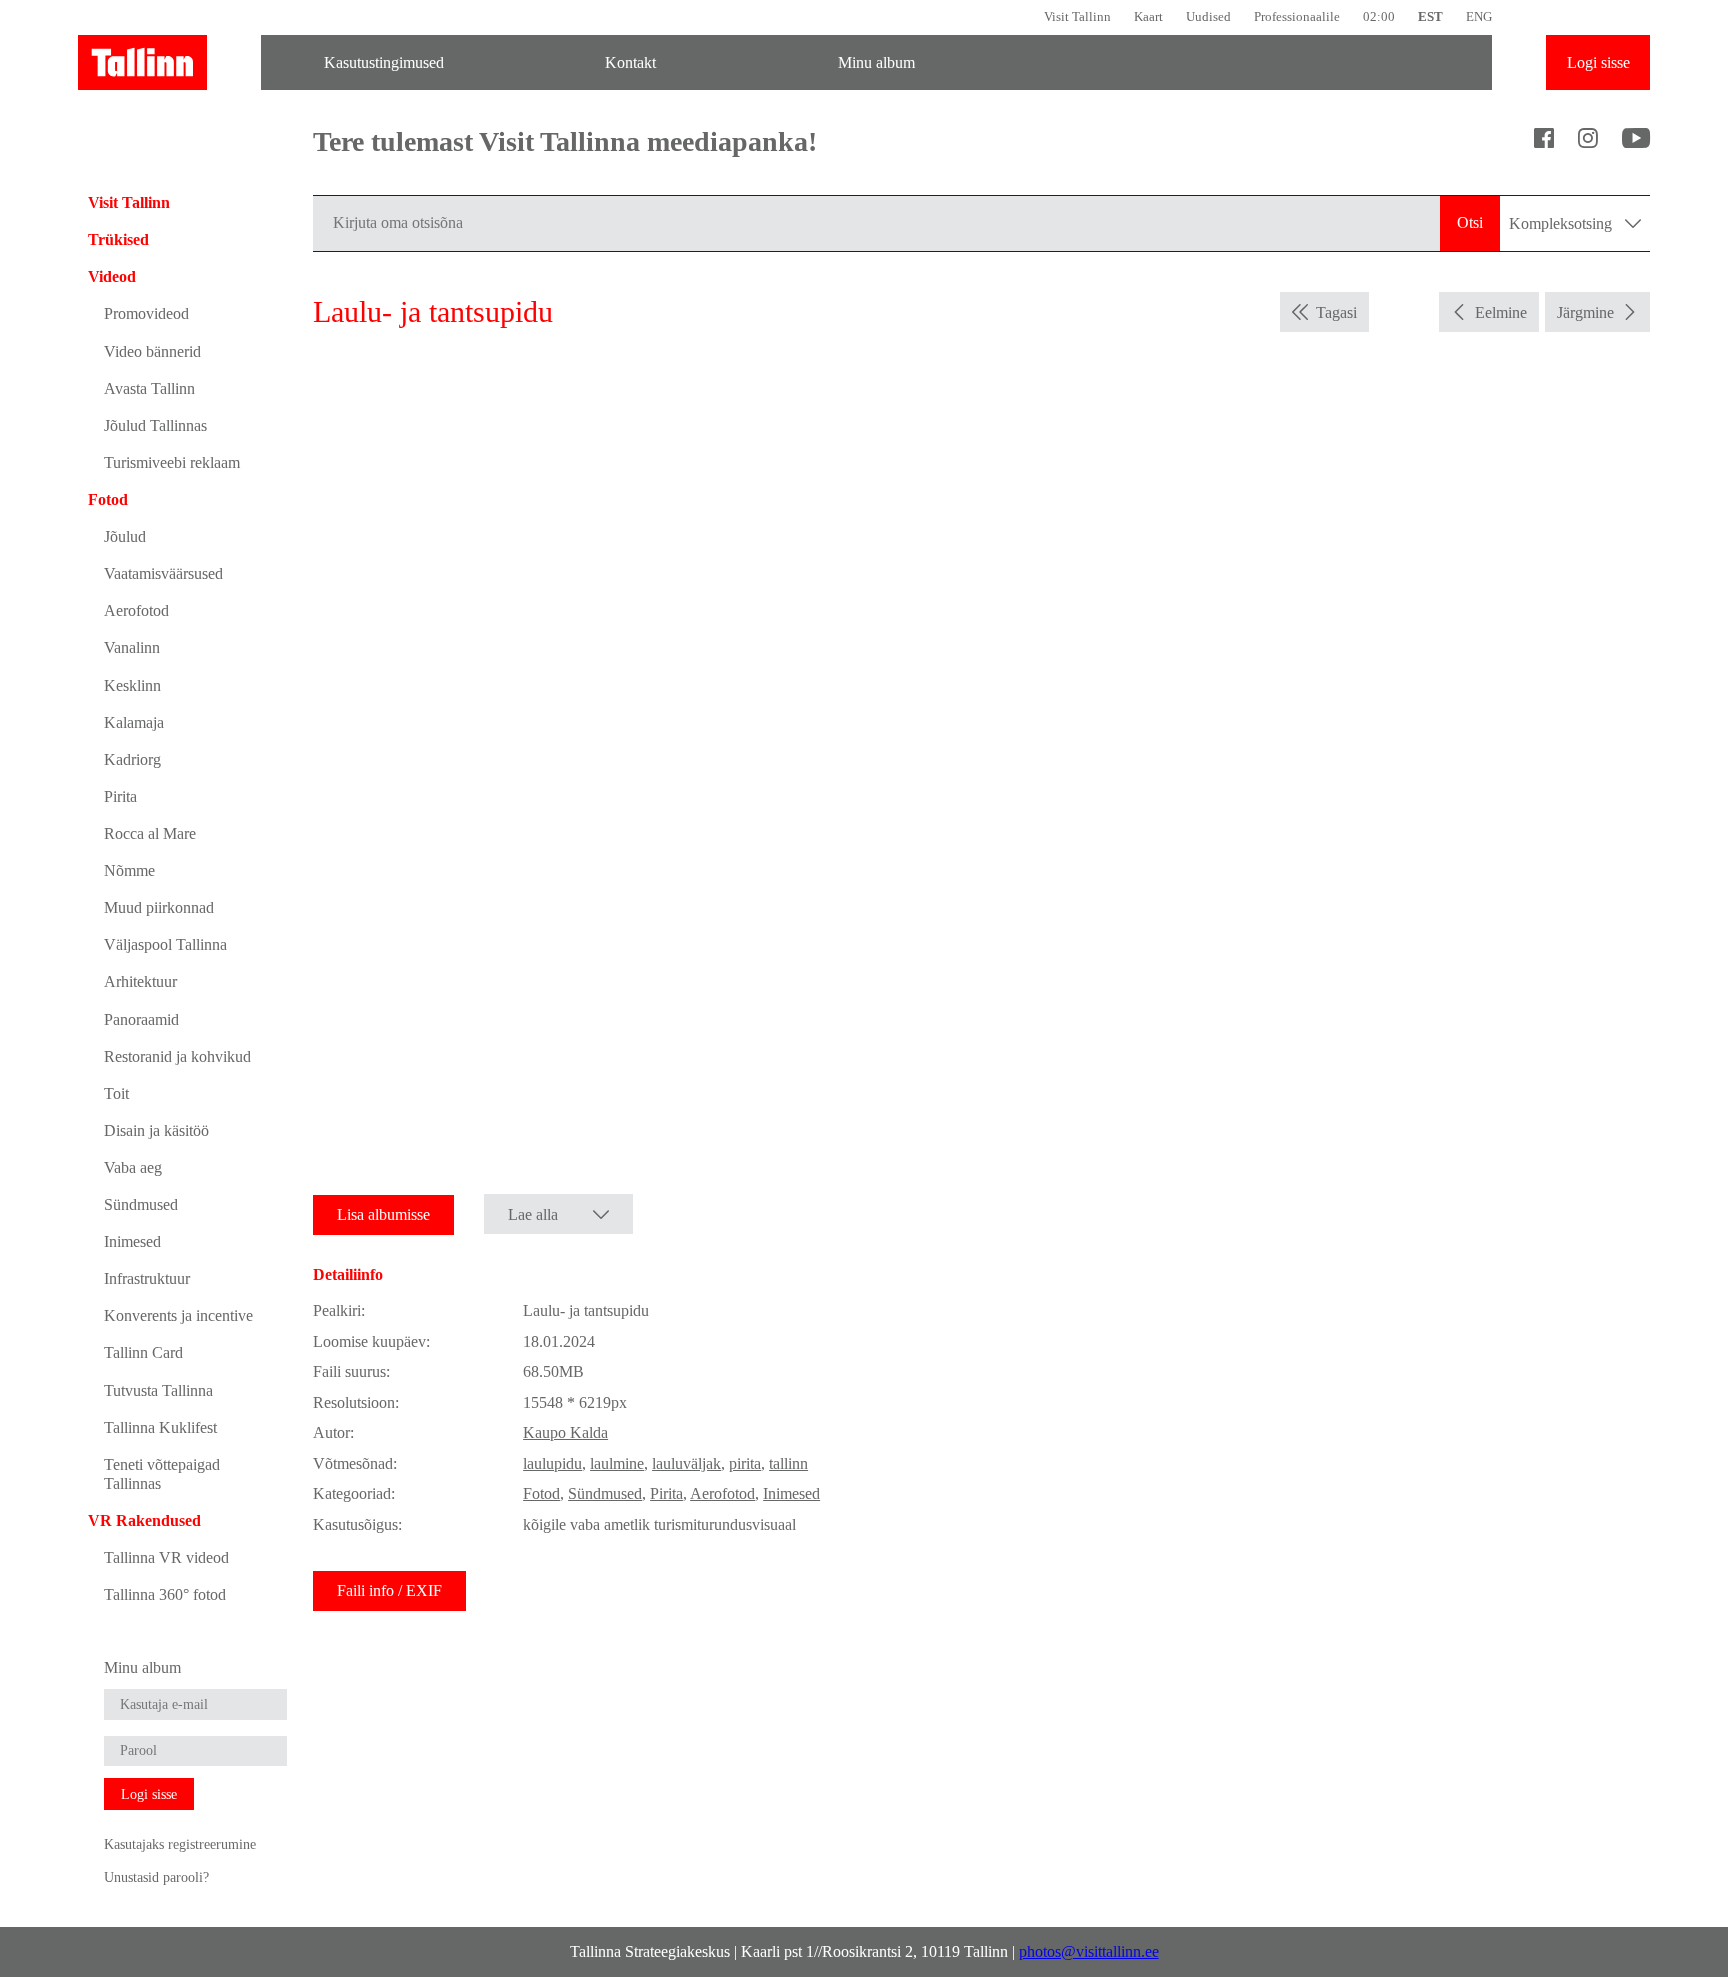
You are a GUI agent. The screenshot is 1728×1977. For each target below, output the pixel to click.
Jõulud (125, 536)
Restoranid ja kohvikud (177, 1056)
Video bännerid (152, 351)
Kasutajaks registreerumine (180, 1844)
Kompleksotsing (1562, 223)
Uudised (1208, 16)
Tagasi (1336, 312)
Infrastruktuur (147, 1278)
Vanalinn (132, 647)
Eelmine (1501, 312)
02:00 (1379, 16)
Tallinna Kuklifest (160, 1427)
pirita (745, 1463)
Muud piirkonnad (159, 907)
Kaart (1148, 16)
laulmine (617, 1463)
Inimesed (132, 1241)
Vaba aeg (133, 1167)
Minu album (876, 62)
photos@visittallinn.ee (1089, 1951)
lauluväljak (686, 1463)
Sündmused (141, 1204)
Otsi (1470, 222)
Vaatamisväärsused (163, 573)
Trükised (118, 239)
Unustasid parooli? (156, 1877)
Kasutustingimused (384, 62)
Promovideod (146, 313)
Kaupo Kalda (565, 1432)
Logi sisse (1598, 62)
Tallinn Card (143, 1352)
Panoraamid (141, 1019)
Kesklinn (132, 685)
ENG (1479, 16)
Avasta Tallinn (149, 388)
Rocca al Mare (150, 833)
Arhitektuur (140, 981)
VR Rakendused (144, 1520)
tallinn (788, 1463)
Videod (112, 276)
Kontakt (630, 62)
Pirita (120, 796)
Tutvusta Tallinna (158, 1390)
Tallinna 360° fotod (165, 1594)
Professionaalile (1297, 16)
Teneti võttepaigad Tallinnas (162, 1474)
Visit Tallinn (1077, 16)
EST (1430, 16)
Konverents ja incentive (178, 1315)
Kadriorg (132, 759)
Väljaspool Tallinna (165, 944)
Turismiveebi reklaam (172, 462)
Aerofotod (136, 610)
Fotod (108, 499)
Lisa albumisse (383, 1214)
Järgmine (1585, 312)
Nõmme (129, 870)
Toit (116, 1093)
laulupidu (552, 1463)
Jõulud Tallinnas (155, 425)
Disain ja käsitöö (156, 1130)
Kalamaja (134, 722)
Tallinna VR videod (166, 1557)
